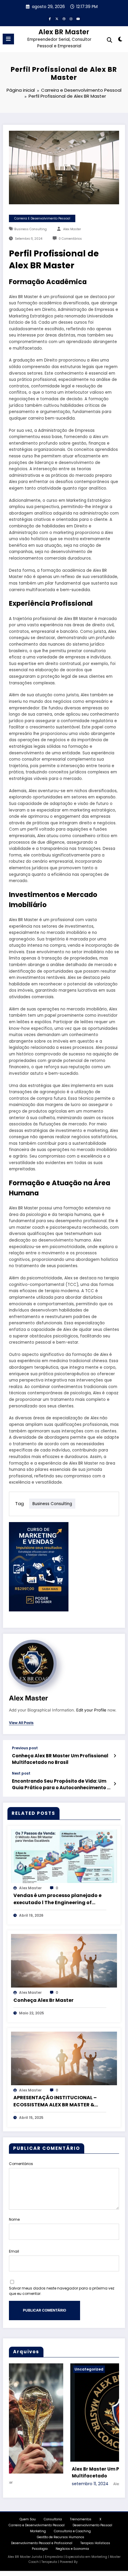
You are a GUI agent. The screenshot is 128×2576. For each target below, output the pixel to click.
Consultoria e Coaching (72, 2532)
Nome (14, 2219)
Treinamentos (81, 2520)
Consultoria (53, 2520)
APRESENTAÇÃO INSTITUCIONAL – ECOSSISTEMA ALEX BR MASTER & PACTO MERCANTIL (55, 2101)
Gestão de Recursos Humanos (61, 2538)
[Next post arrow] (115, 1784)
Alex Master (72, 229)
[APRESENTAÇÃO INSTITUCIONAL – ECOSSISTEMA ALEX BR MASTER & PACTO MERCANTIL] (64, 2058)
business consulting (31, 229)
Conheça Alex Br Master (43, 2000)
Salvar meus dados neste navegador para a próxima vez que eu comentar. (62, 2291)
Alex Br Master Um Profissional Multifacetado (45, 2472)
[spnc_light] (120, 40)
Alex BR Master (64, 32)
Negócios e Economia (72, 2549)
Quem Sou (28, 2520)
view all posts (21, 1723)
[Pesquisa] (110, 40)
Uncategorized (25, 2369)
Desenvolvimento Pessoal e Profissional (42, 2544)
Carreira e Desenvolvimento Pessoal (42, 218)
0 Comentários (70, 239)
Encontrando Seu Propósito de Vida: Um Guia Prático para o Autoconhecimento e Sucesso (61, 1784)
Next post (21, 1773)
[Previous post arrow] (115, 1756)
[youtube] (78, 19)
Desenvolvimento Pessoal (92, 2526)
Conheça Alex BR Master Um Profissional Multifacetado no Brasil (60, 1759)
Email (14, 2251)
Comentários (21, 2164)
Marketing (38, 2532)
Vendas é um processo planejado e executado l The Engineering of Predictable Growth (57, 1899)
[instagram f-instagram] (71, 19)
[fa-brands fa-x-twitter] (57, 19)
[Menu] (8, 39)
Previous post (25, 1748)
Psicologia (40, 2549)
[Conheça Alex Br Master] (64, 1961)
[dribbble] (64, 19)
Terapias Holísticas (95, 2544)
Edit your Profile (91, 1710)
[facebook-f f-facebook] (50, 19)
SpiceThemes (89, 2562)
